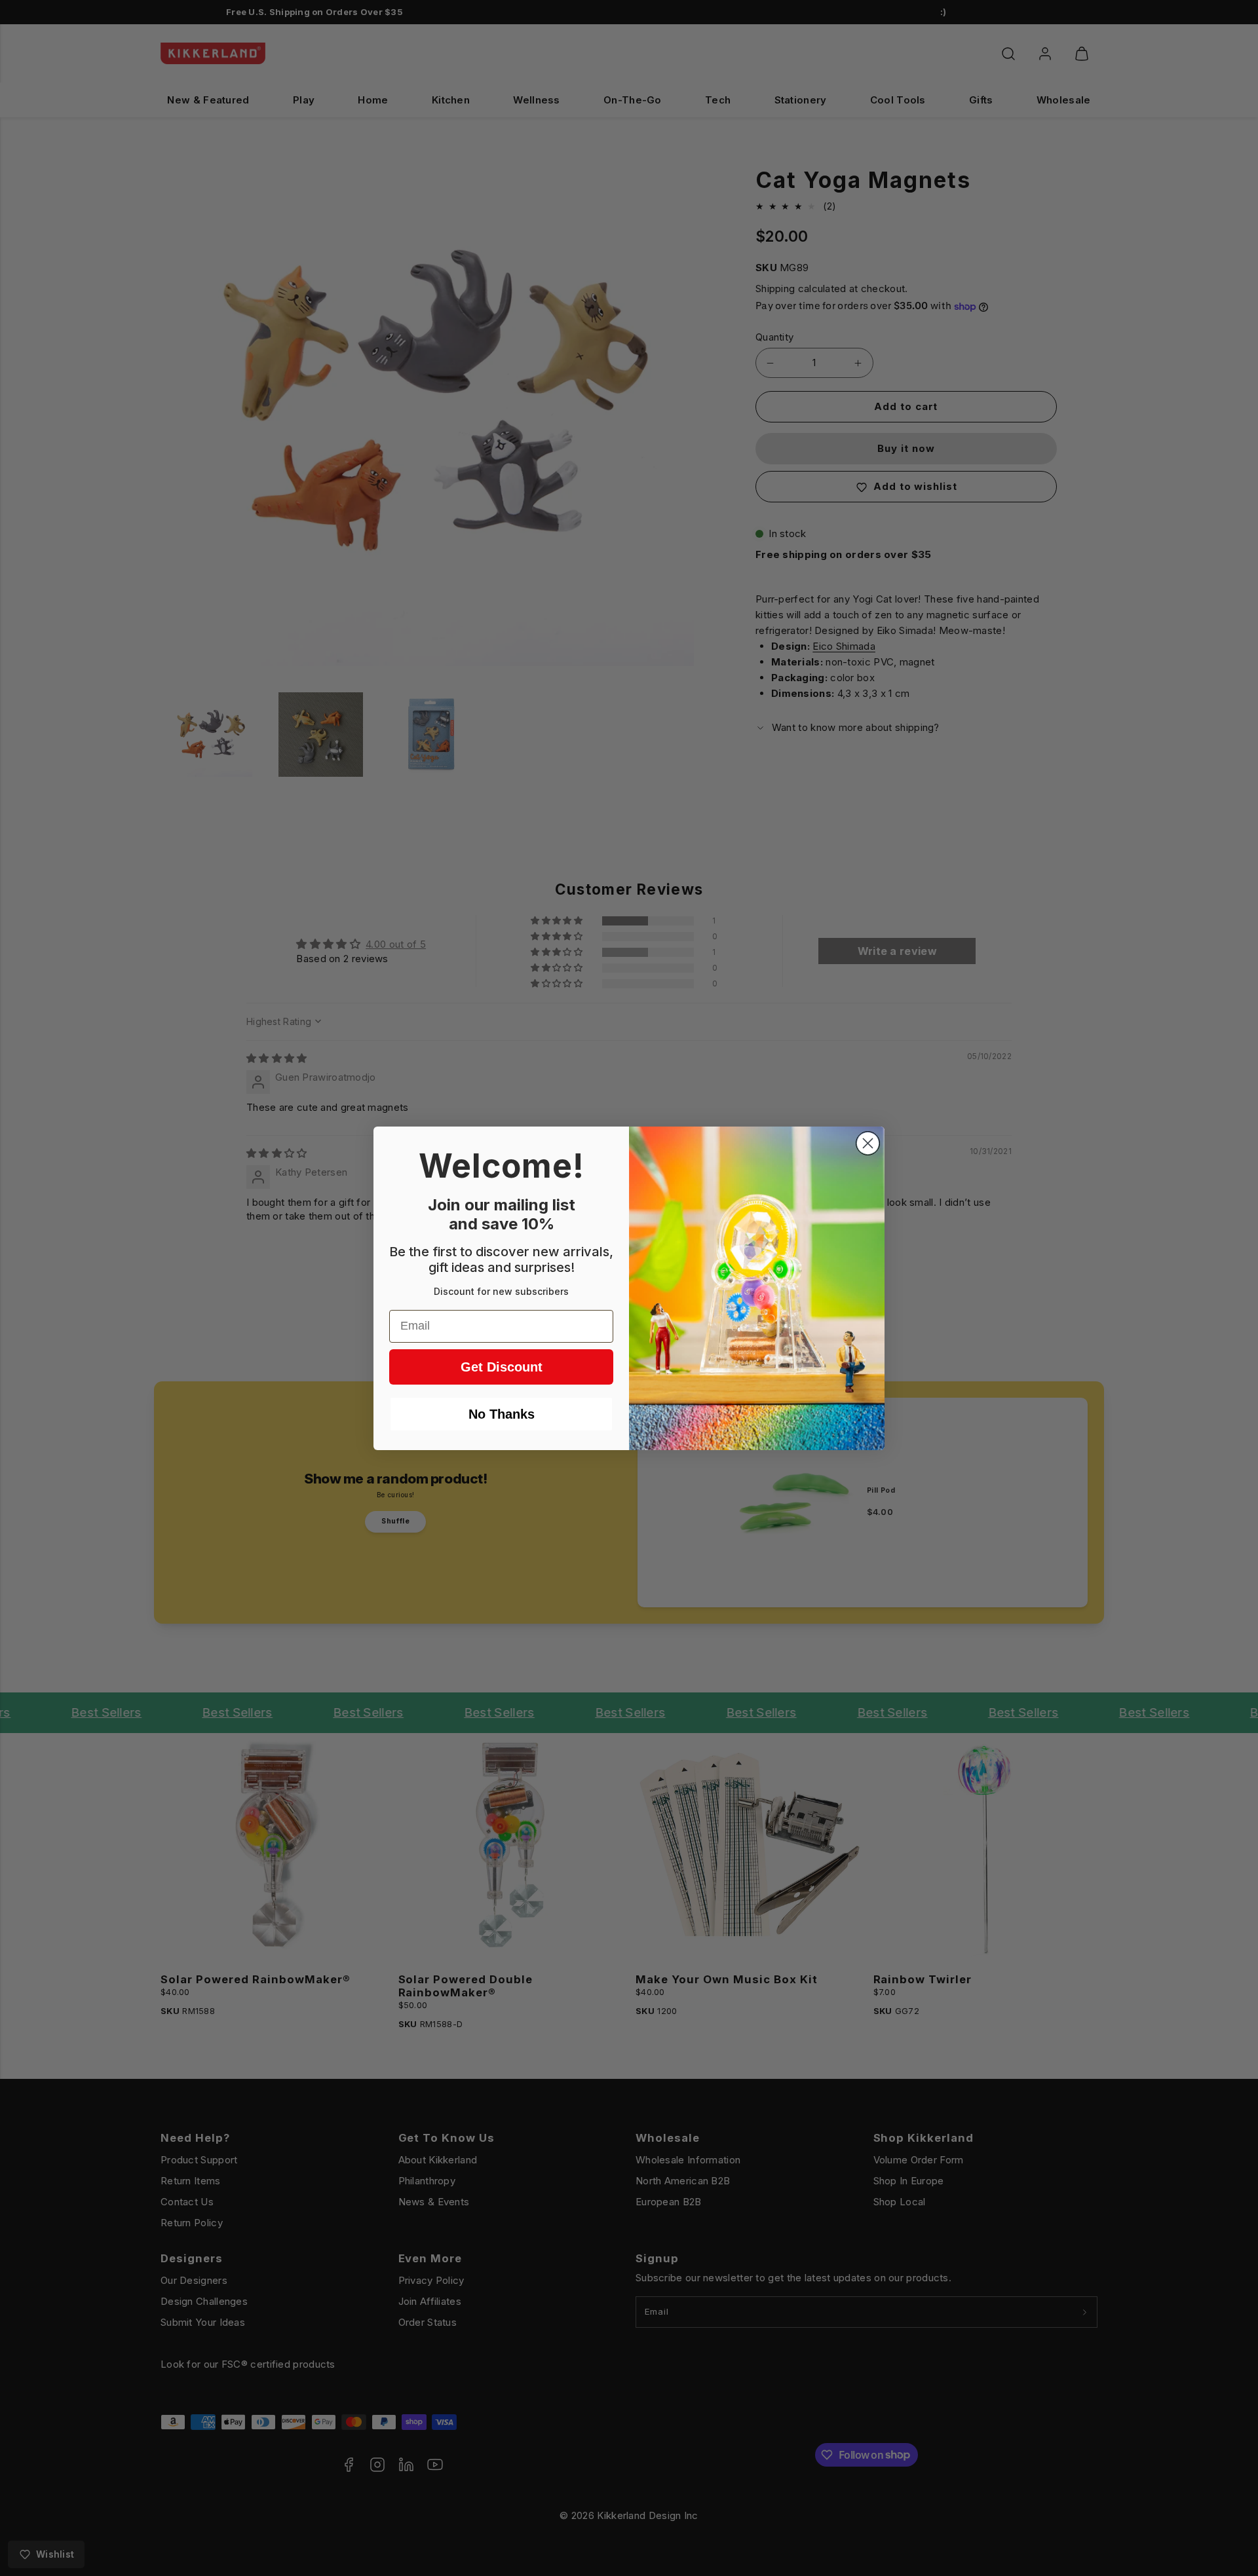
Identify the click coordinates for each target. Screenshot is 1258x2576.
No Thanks (502, 1414)
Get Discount (502, 1367)
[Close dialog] (868, 1143)
